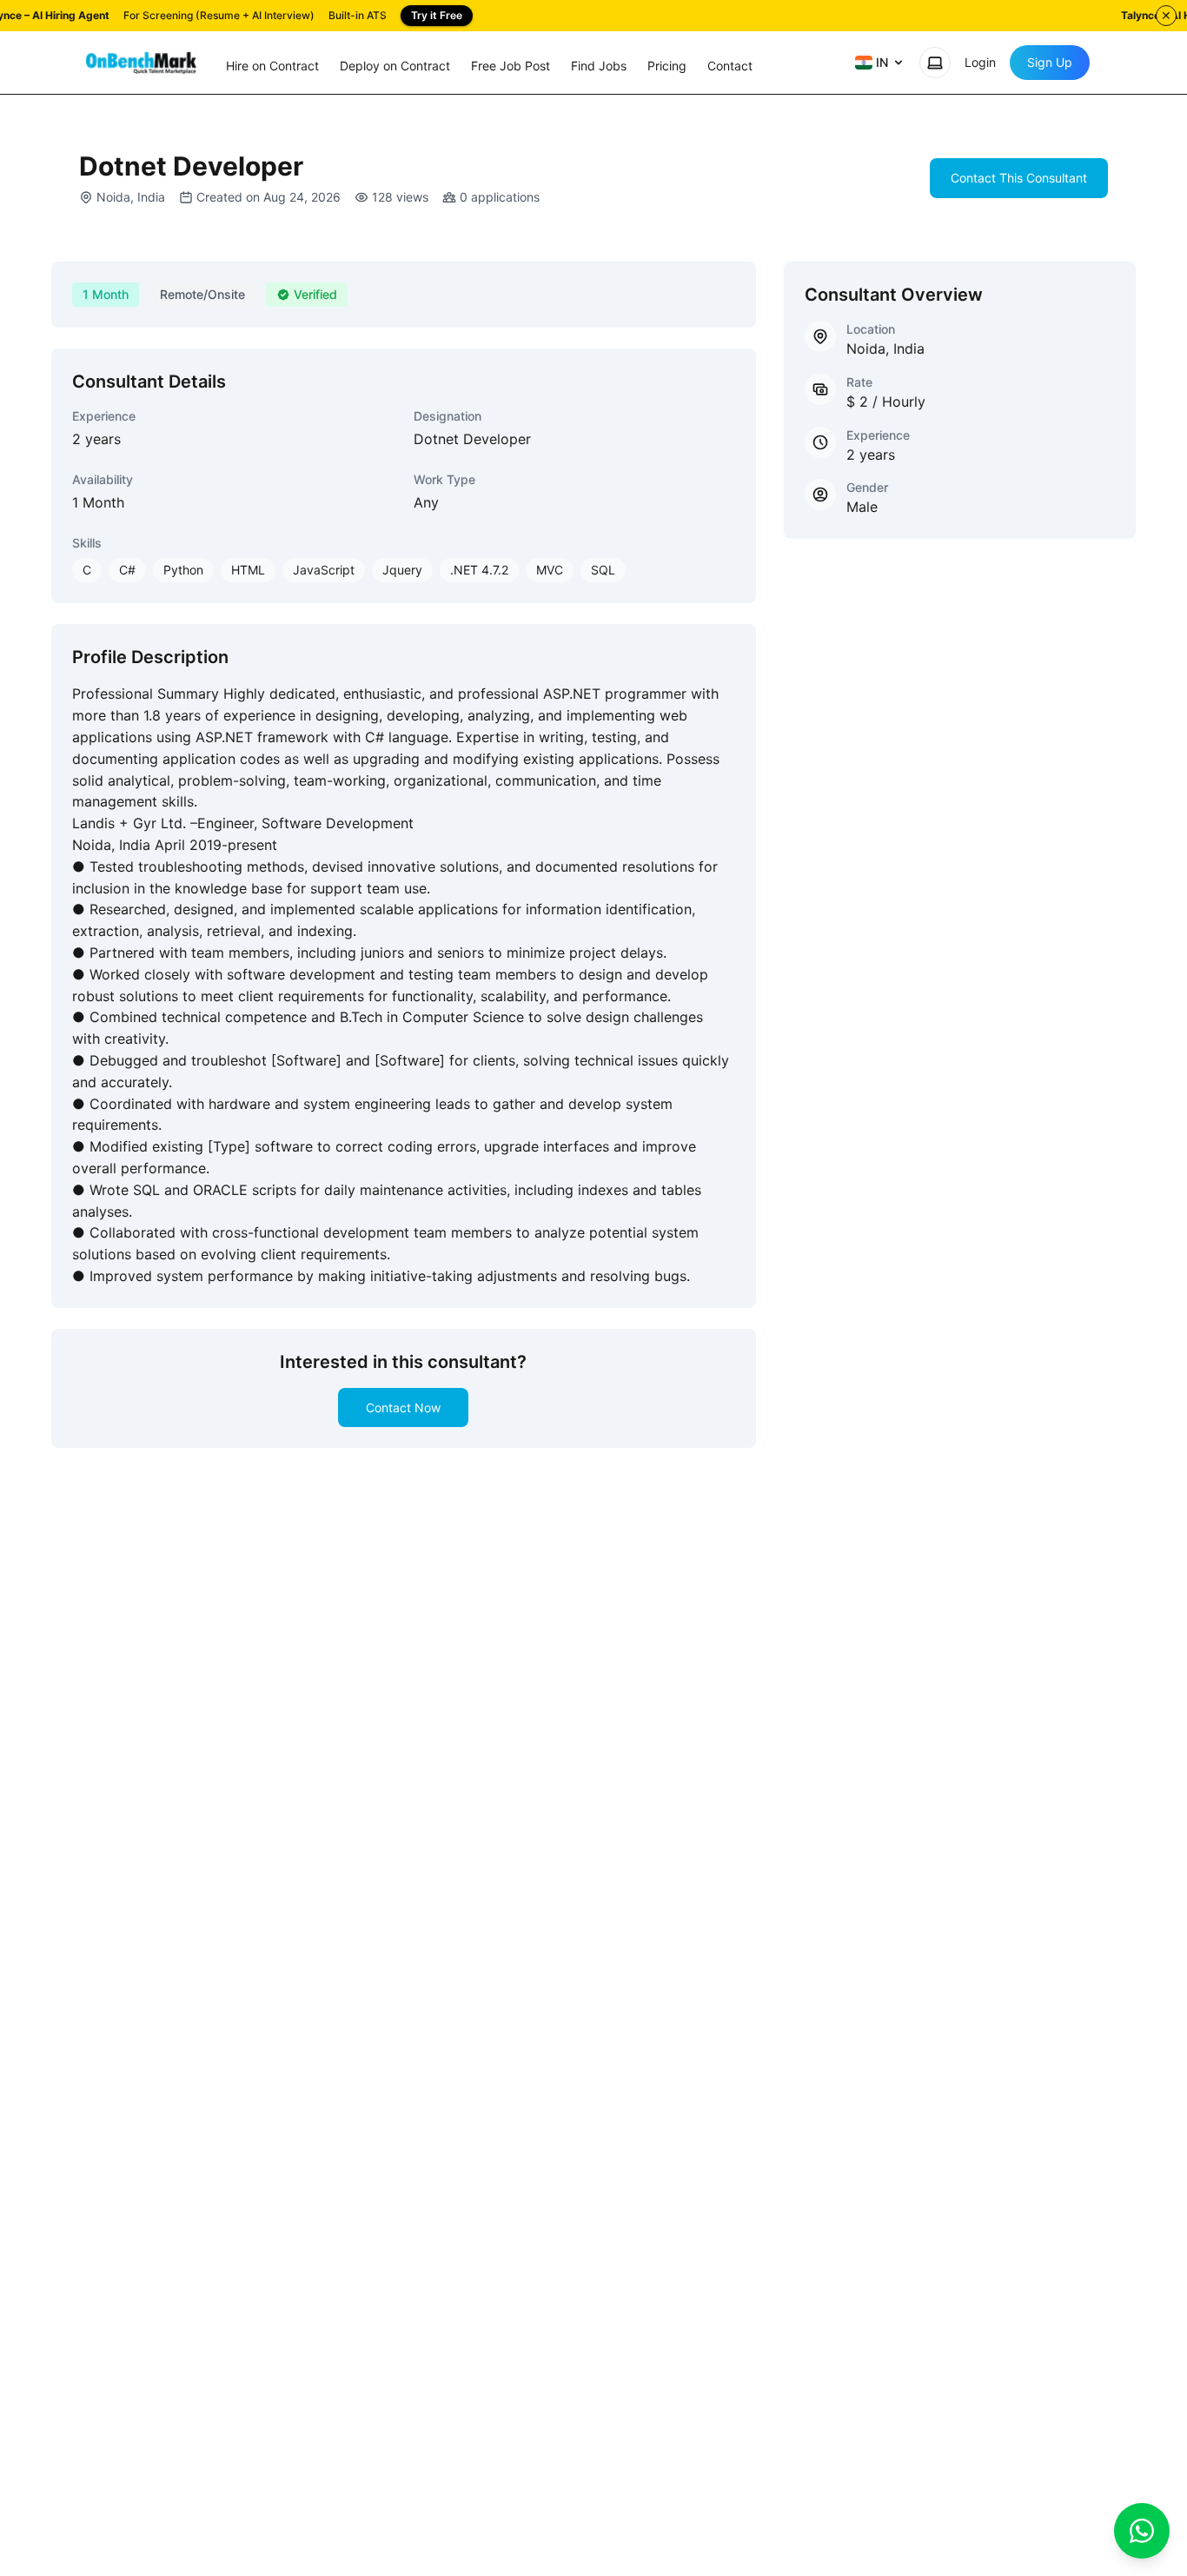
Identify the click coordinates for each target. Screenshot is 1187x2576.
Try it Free (437, 15)
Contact (730, 66)
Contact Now (403, 1408)
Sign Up (1050, 62)
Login (980, 62)
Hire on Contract (272, 66)
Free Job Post (511, 66)
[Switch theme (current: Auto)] (935, 63)
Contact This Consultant (1019, 178)
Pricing (667, 66)
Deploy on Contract (395, 66)
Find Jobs (599, 66)
